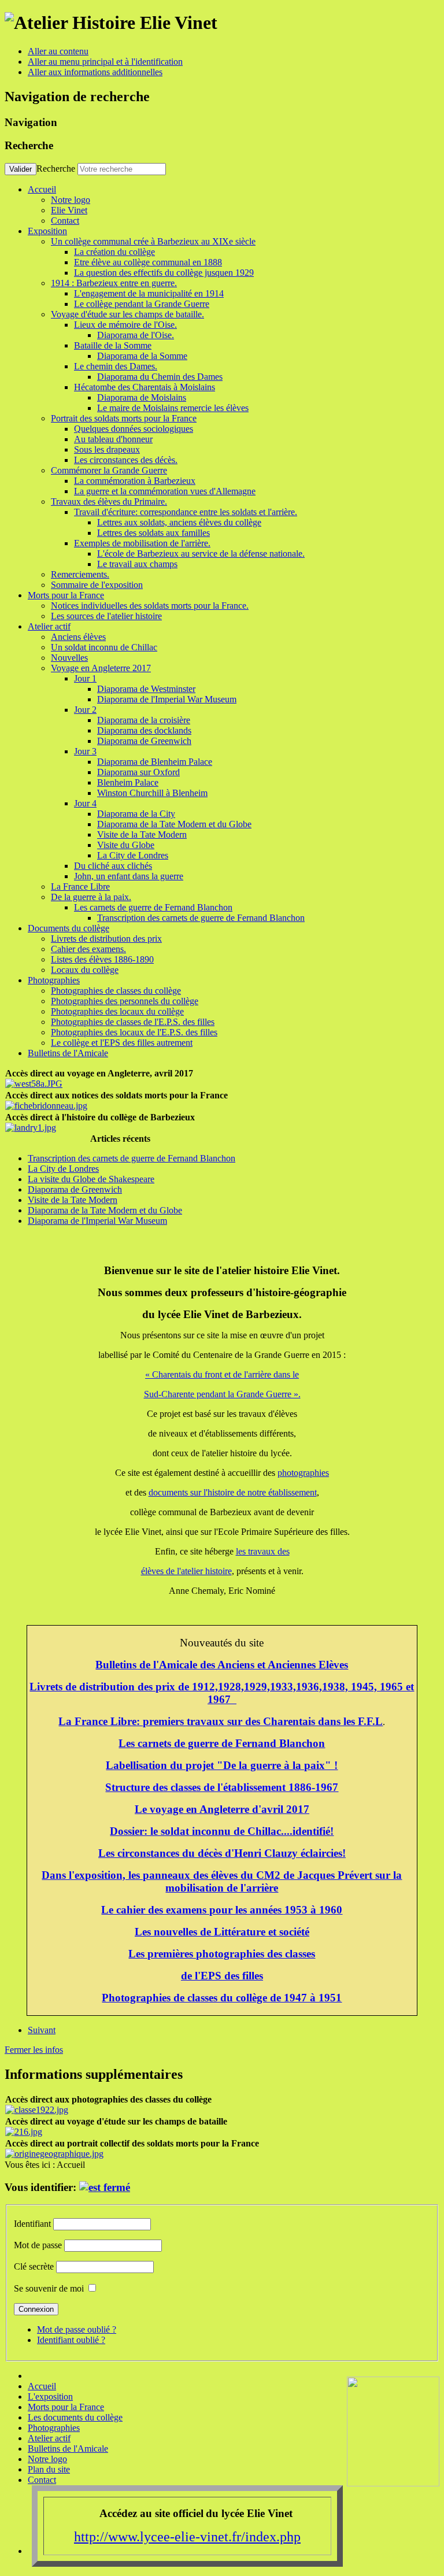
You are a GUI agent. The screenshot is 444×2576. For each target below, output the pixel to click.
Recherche (56, 169)
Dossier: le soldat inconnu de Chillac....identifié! (222, 1831)
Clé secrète (34, 2266)
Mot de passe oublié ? (77, 2329)
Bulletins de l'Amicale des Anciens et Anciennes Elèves (222, 1665)
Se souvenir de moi (49, 2288)
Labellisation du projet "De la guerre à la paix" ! (222, 1765)
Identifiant (32, 2224)
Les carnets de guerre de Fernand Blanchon (222, 1743)
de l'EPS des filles (222, 1976)
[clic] (105, 2187)
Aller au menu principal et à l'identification (105, 62)
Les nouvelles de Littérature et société (222, 1932)
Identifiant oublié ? (71, 2340)
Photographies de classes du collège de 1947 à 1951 (222, 1998)
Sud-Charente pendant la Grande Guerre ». (222, 1394)
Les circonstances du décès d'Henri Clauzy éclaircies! (222, 1853)
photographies (303, 1473)
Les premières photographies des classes (222, 1954)
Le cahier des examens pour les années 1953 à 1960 (222, 1910)
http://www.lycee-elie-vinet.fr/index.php (187, 2537)
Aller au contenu (58, 51)
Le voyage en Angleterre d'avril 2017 (222, 1809)
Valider (21, 169)
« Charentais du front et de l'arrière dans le (222, 1374)
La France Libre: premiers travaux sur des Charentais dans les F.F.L (221, 1721)
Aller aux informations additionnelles (95, 72)
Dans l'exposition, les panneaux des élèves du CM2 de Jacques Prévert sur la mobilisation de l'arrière (222, 1881)
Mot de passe (38, 2245)
